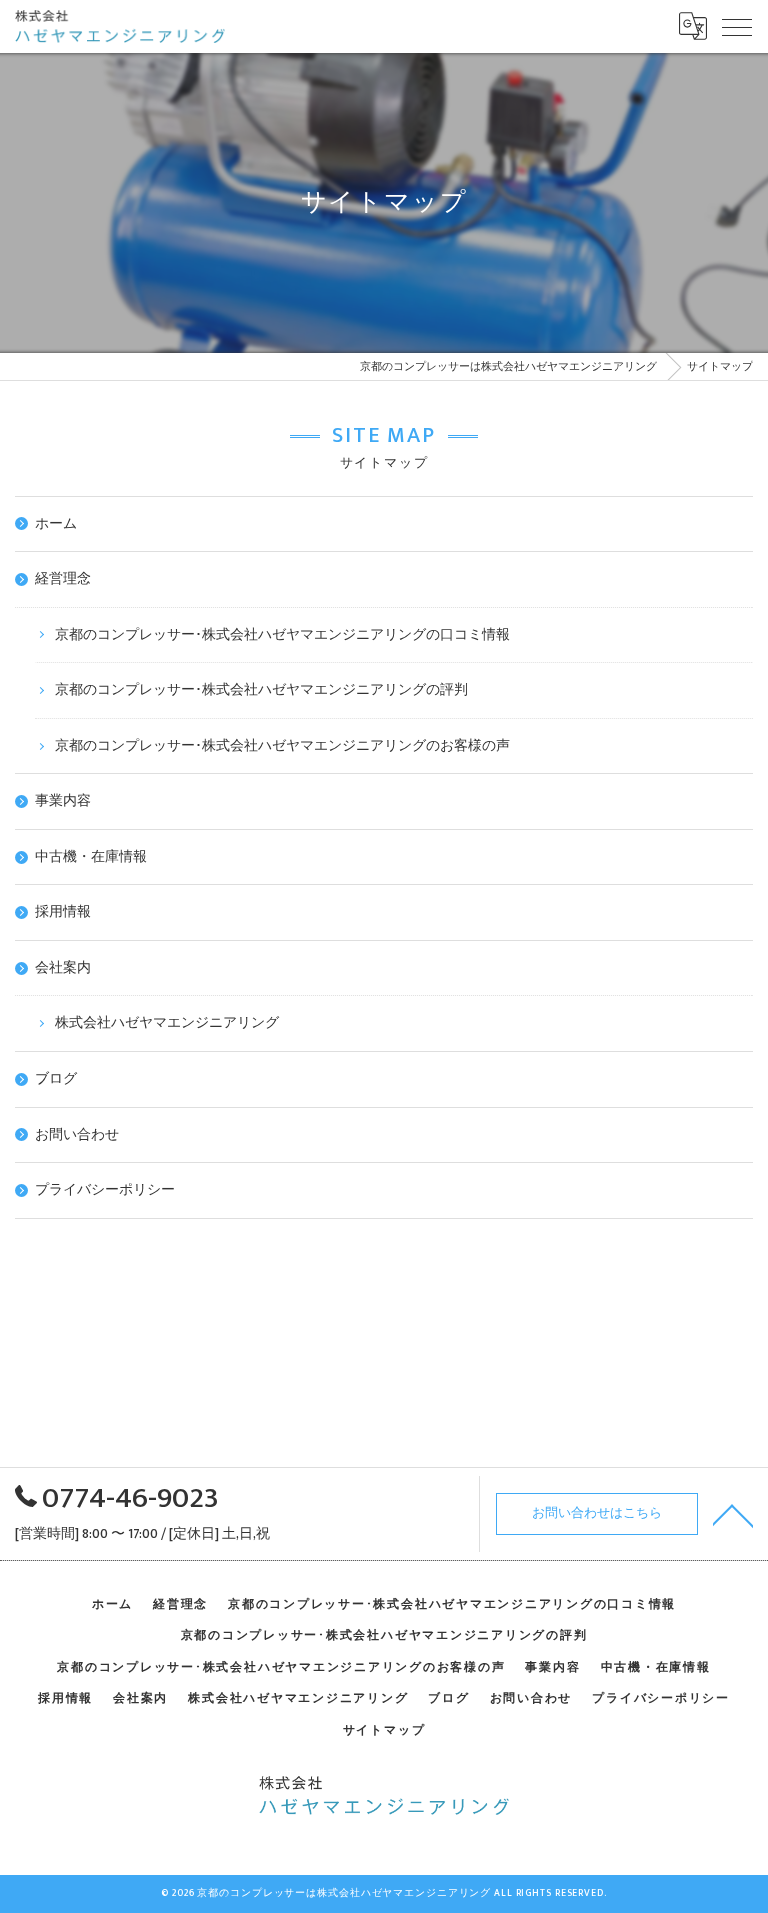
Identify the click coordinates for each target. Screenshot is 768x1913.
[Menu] (737, 26)
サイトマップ (384, 1730)
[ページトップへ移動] (733, 1514)
